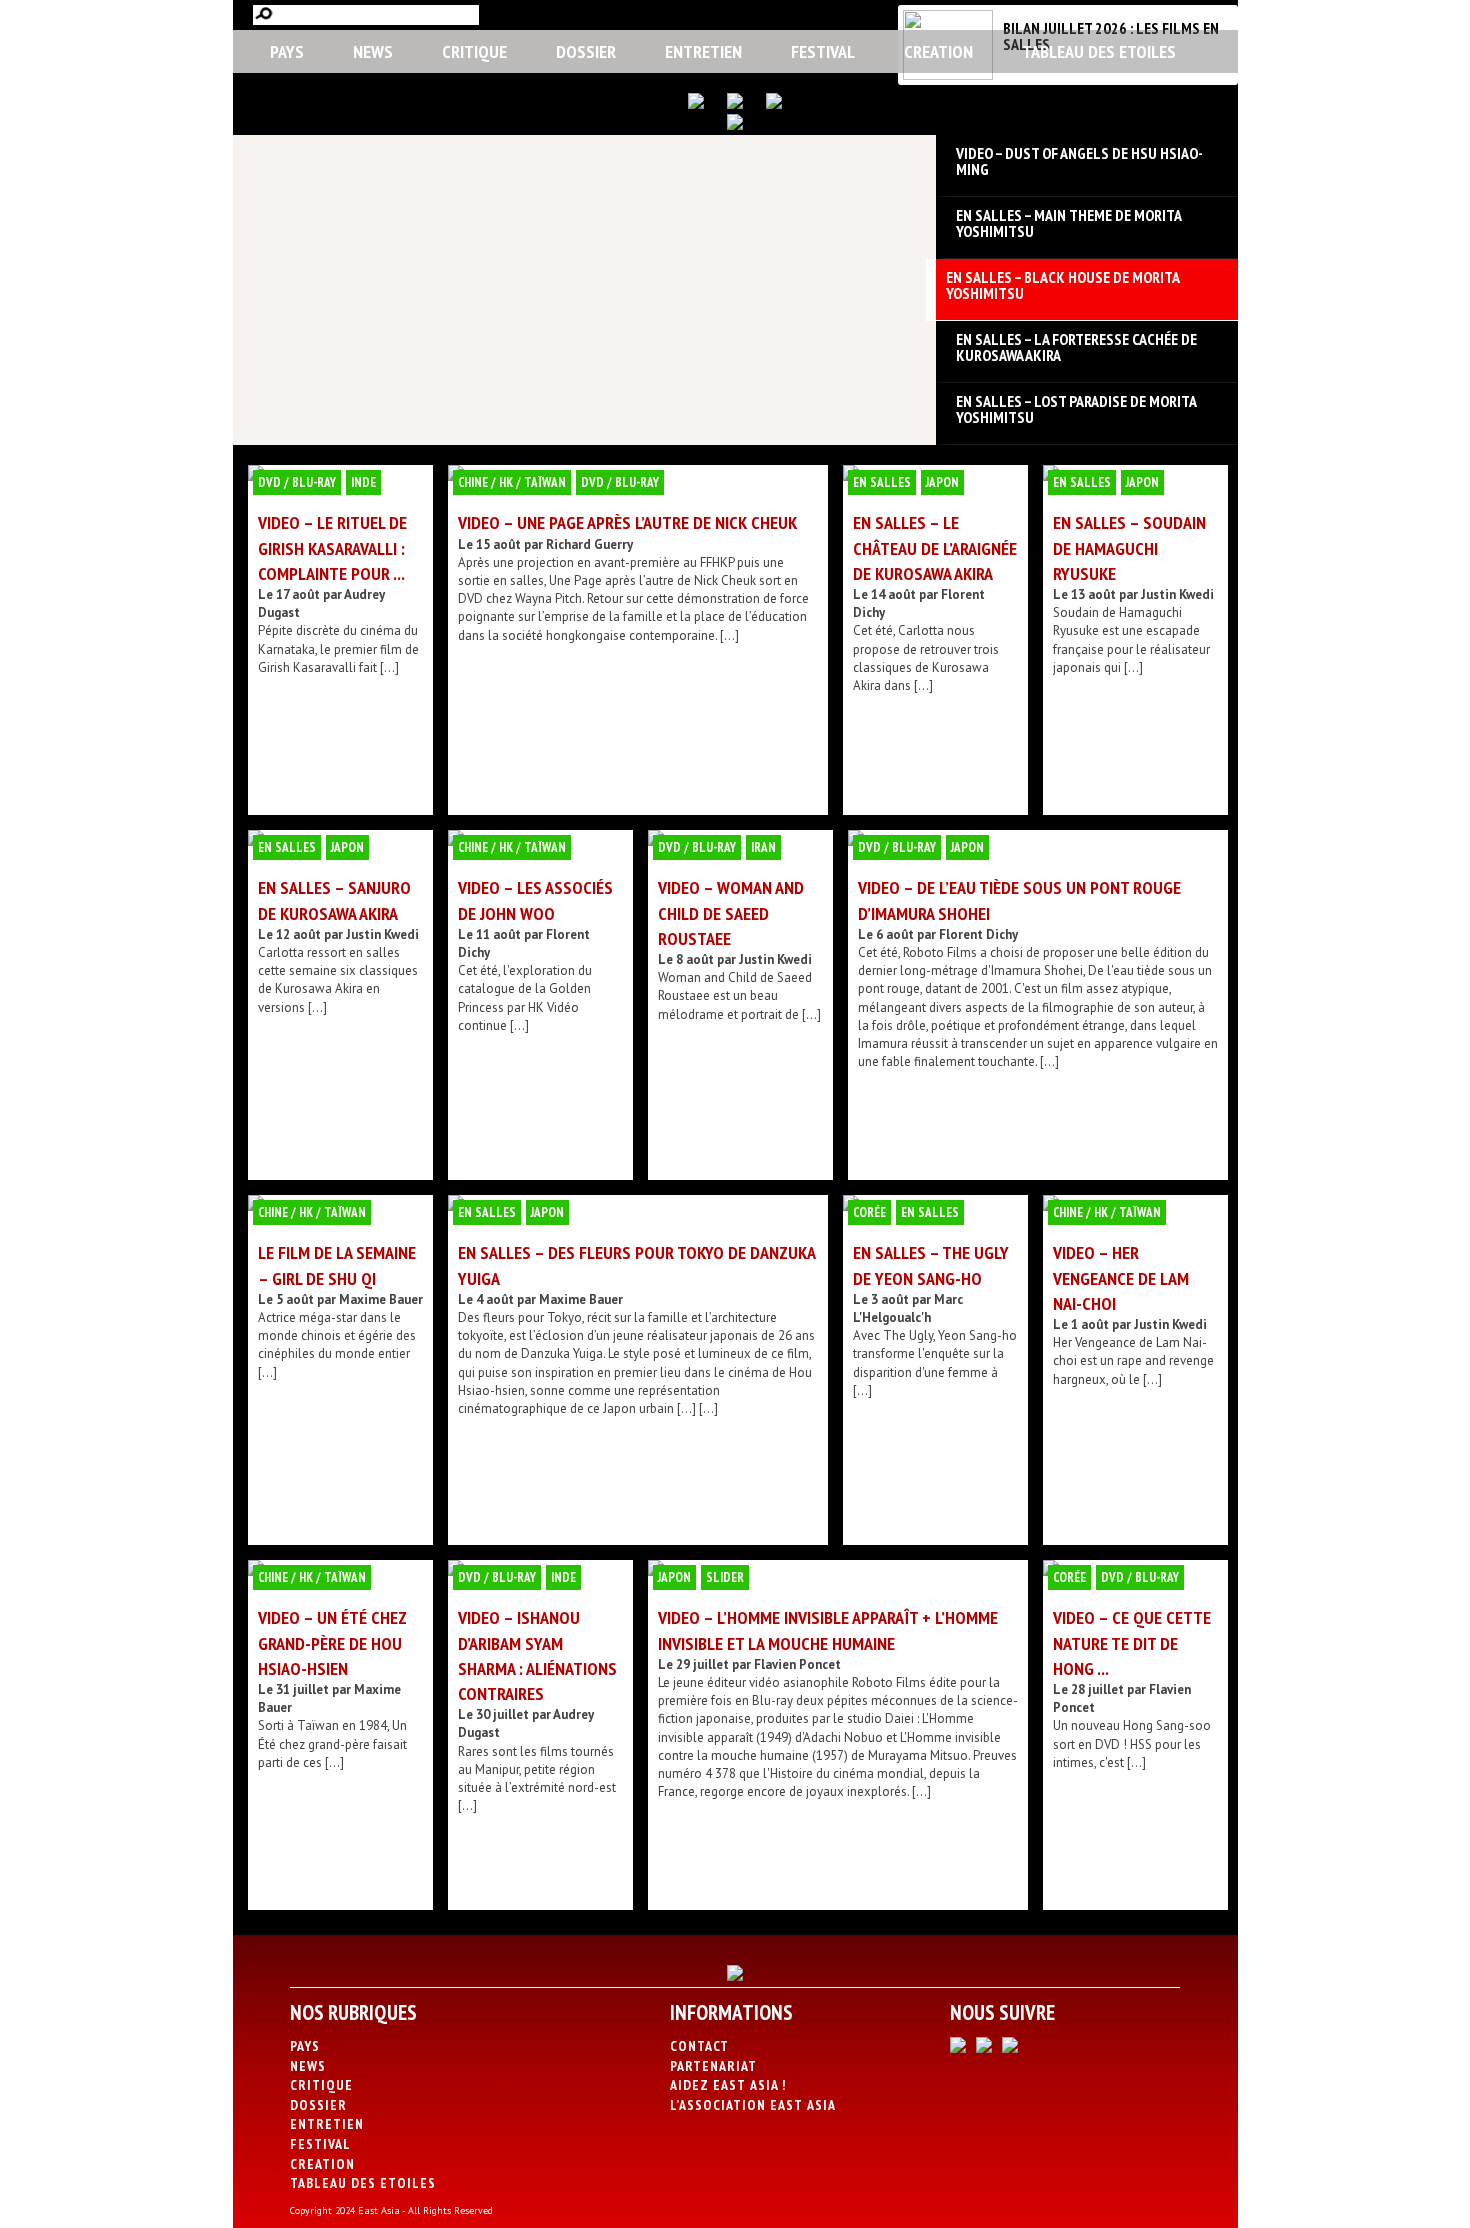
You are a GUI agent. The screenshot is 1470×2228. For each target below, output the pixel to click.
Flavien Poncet (797, 1664)
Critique (474, 51)
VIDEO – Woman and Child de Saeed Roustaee (731, 912)
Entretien (703, 51)
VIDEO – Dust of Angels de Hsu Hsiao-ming (1079, 161)
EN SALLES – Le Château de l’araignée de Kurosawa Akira (935, 547)
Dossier (586, 51)
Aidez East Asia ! (728, 2085)
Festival (823, 51)
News (373, 51)
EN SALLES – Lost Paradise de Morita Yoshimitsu (1076, 409)
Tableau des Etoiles (1099, 51)
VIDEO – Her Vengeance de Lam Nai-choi (1121, 1277)
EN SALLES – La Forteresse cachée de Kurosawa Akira (1076, 347)
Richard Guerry (589, 544)
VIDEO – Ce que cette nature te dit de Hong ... (1132, 1642)
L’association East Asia (753, 2105)
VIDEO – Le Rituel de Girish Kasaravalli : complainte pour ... (332, 547)
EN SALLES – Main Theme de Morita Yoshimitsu (1068, 223)
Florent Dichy (978, 934)
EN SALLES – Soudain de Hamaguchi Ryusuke (1129, 547)
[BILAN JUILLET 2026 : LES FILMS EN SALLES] (948, 75)
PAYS (287, 51)
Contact (699, 2046)
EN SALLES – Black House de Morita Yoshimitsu (1062, 285)
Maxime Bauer (381, 1299)
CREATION (938, 51)
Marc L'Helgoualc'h (908, 1308)
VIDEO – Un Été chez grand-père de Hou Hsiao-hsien (332, 1642)
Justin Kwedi (1177, 594)
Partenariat (713, 2066)
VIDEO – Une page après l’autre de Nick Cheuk (627, 522)
